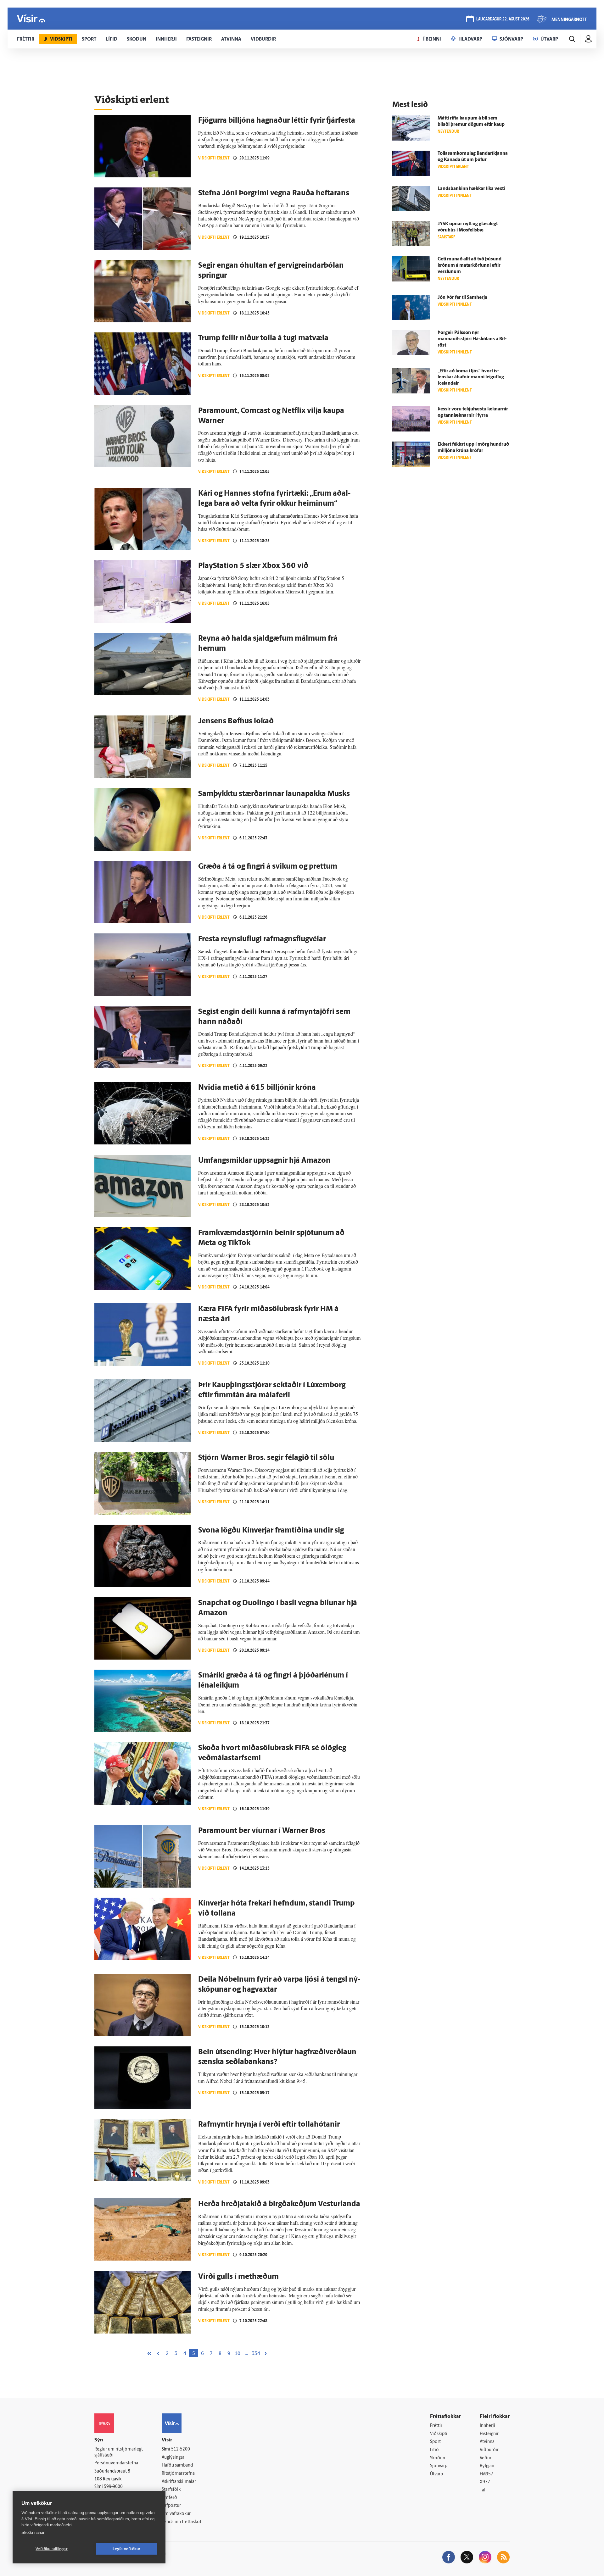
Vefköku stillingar (52, 2549)
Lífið (434, 2450)
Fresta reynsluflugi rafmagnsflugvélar (262, 939)
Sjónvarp (439, 2466)
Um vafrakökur (176, 2514)
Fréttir (436, 2426)
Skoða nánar (33, 2532)
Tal (483, 2490)
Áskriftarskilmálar (179, 2482)
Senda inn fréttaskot (182, 2522)
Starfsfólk (171, 2490)
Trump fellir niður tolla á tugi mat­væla (263, 338)
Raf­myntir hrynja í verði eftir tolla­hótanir (269, 2125)
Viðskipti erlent (214, 158)
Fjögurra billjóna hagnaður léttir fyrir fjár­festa (277, 121)
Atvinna (487, 2442)
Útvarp (436, 2474)
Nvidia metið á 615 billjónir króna (257, 1088)
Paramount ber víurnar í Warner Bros (262, 1831)
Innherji (487, 2426)
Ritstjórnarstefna (178, 2474)
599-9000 (113, 2487)
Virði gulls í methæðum (238, 2277)
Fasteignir (489, 2434)
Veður (486, 2458)
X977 (485, 2482)
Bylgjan (487, 2466)
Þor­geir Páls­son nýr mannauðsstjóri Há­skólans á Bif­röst (472, 339)
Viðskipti (439, 2434)
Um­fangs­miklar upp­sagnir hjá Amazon (264, 1161)
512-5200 (181, 2449)
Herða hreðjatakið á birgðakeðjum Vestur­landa (279, 2204)
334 (256, 2354)
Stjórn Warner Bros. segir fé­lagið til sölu (266, 1458)
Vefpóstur (171, 2506)
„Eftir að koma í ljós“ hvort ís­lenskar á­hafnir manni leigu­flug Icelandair (471, 378)
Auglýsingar (173, 2458)
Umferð (169, 2498)
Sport (435, 2442)
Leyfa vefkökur (127, 2549)
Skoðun (438, 2458)
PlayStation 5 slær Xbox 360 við (253, 566)
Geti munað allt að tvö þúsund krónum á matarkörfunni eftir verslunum (470, 266)
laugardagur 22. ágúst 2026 (503, 19)
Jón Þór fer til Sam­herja (462, 298)
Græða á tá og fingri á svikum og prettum (268, 867)
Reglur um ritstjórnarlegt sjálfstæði (119, 2452)
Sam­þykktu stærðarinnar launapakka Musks (274, 794)
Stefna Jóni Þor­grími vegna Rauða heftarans (274, 193)
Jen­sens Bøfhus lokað (236, 721)
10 (238, 2354)
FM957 (487, 2474)
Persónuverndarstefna (116, 2463)
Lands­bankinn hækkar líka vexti (471, 189)
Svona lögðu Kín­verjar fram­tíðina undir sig (271, 1531)
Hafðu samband (177, 2465)
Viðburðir (489, 2450)
